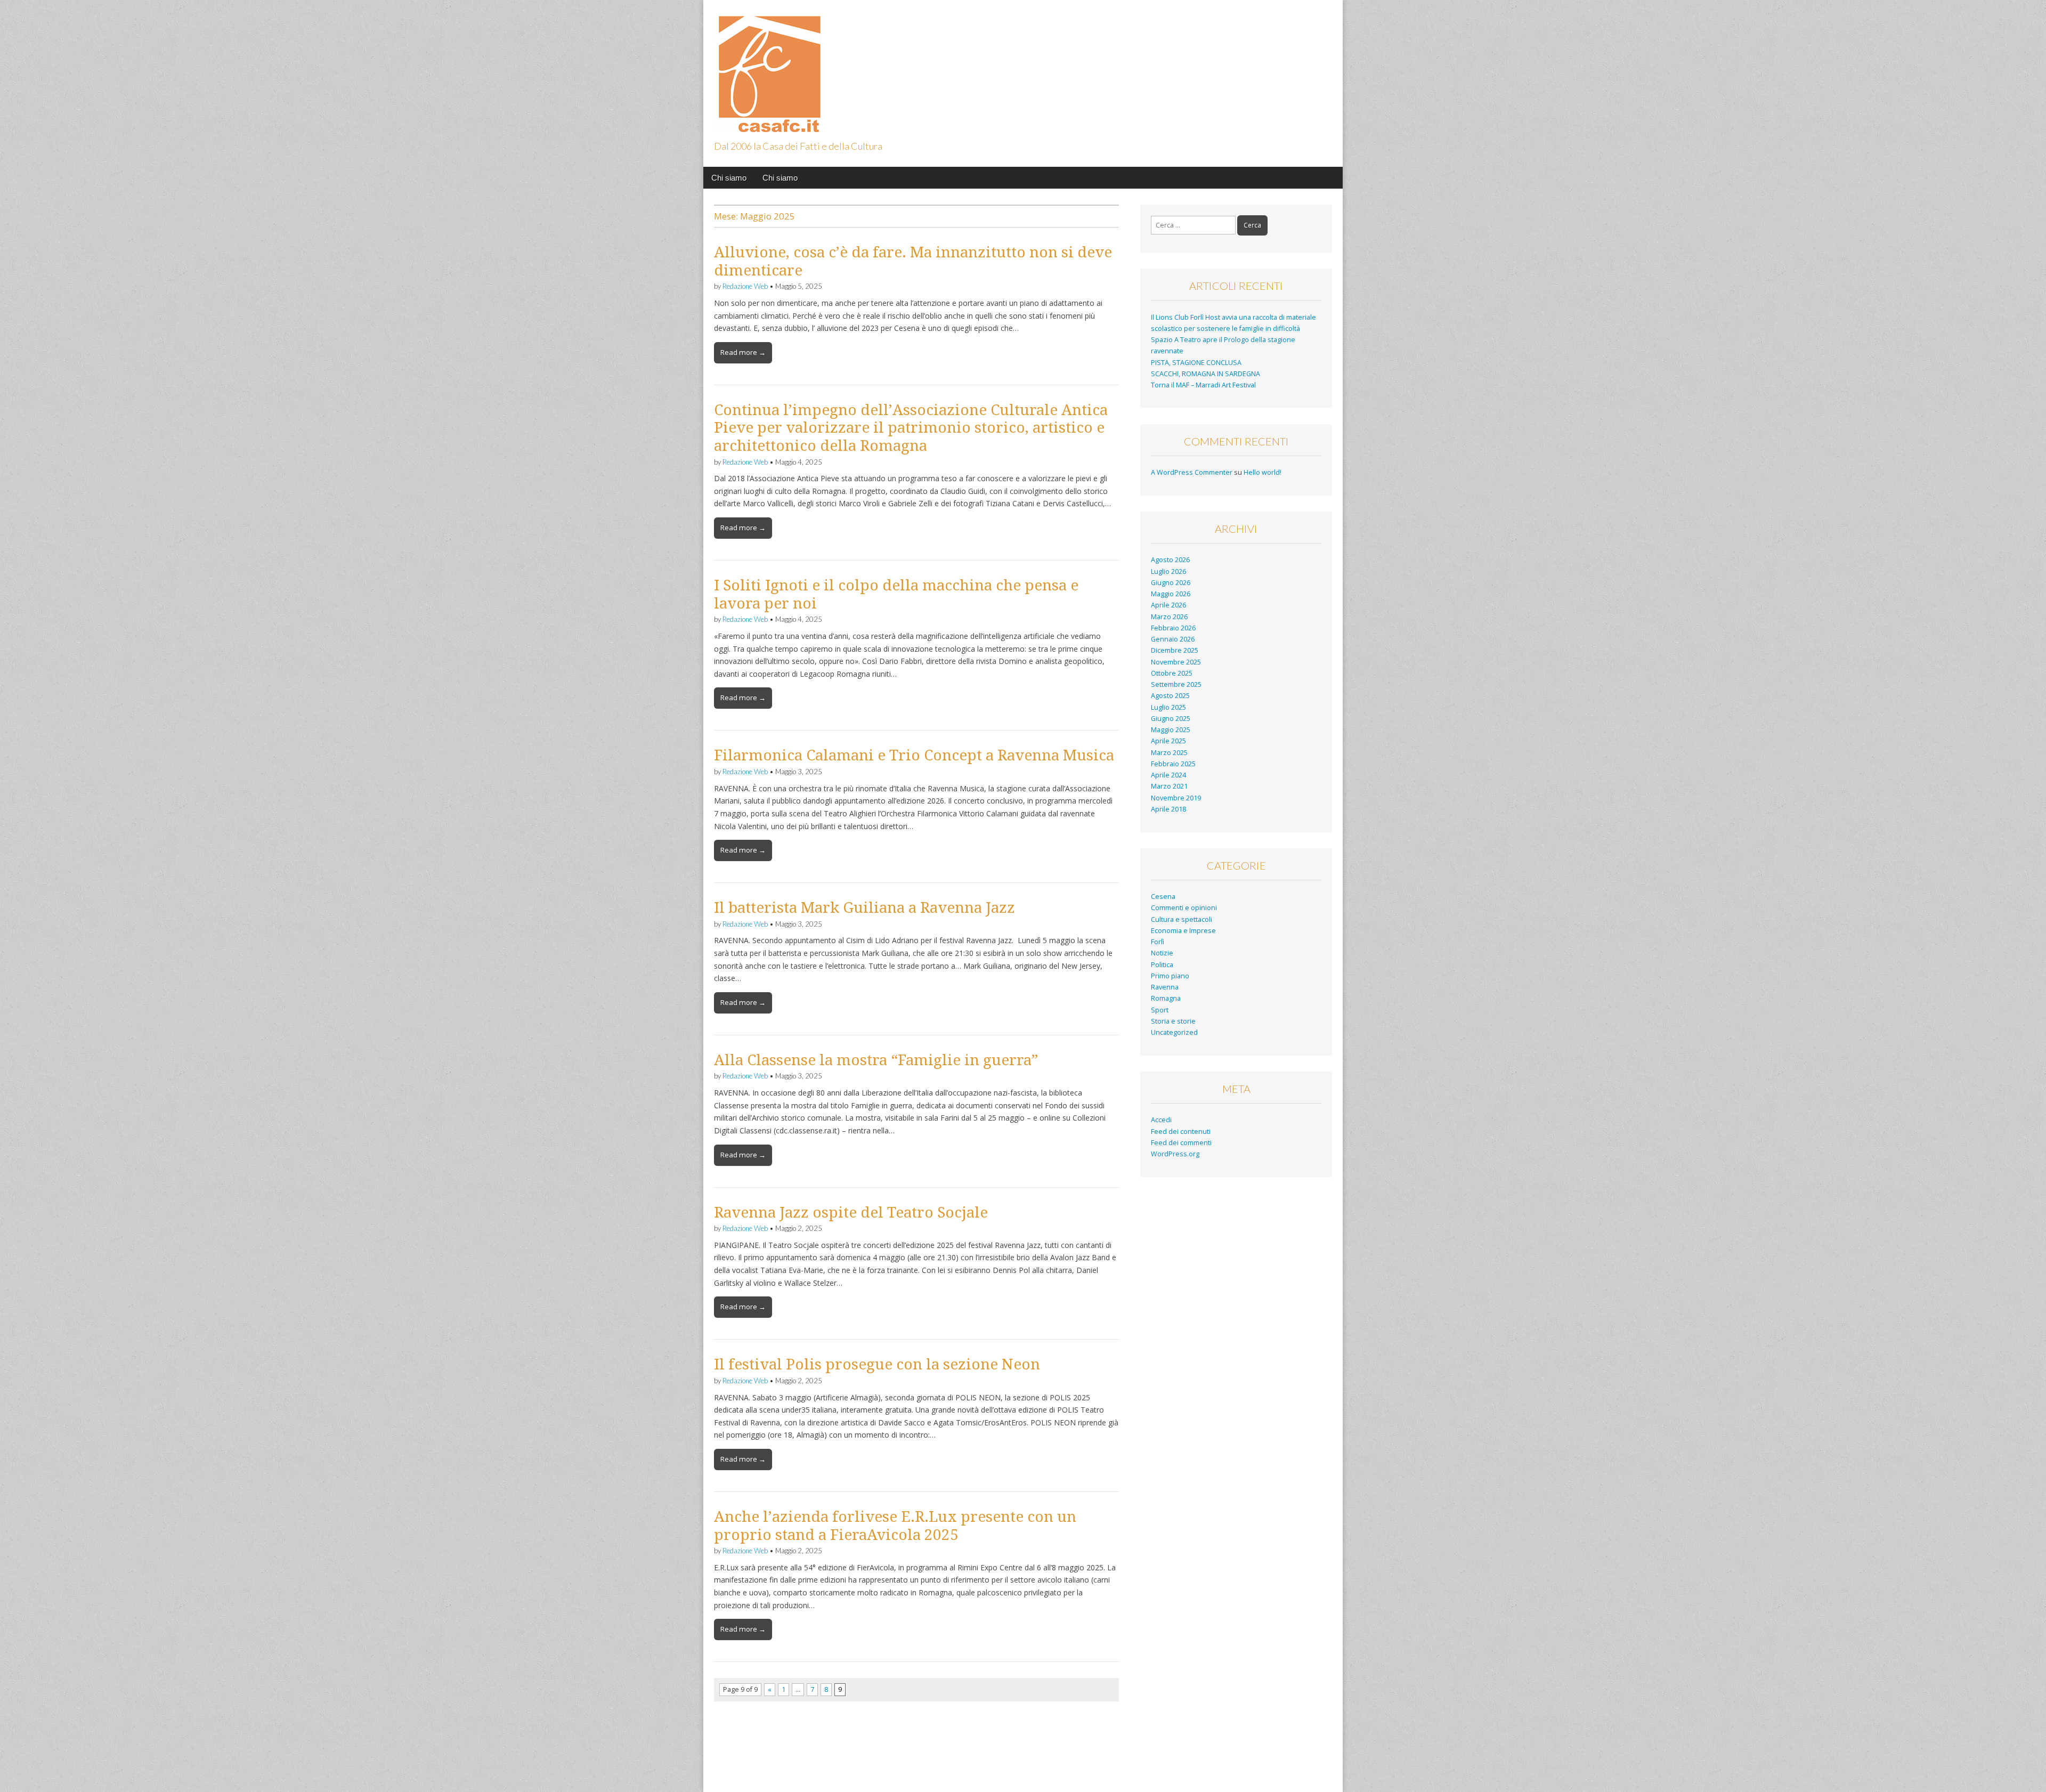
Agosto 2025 (1170, 696)
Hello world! (1262, 472)
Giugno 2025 (1171, 719)
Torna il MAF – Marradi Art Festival (1203, 385)
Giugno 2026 (1171, 583)
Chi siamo (729, 178)
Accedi (1161, 1120)
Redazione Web (745, 286)
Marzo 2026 (1169, 617)
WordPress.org (1175, 1154)
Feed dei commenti (1181, 1143)
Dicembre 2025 (1175, 650)
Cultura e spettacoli (1182, 919)
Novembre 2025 (1176, 662)
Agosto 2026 (1170, 560)
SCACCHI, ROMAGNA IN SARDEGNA (1205, 374)
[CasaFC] (767, 68)
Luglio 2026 (1168, 571)
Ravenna (1165, 987)
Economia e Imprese (1183, 931)
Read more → (743, 352)
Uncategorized (1174, 1032)
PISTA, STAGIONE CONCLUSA (1196, 363)
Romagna (1166, 998)
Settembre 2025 (1176, 684)
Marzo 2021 (1169, 786)
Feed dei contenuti (1181, 1132)
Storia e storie (1173, 1021)
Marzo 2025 (1169, 753)
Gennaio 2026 (1173, 639)
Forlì (1158, 942)
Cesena (1163, 897)
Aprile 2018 (1168, 809)
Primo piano (1170, 976)
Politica (1162, 965)
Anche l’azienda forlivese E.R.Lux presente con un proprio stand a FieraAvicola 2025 (895, 1526)
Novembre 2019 (1176, 798)
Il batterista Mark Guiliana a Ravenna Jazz (864, 908)
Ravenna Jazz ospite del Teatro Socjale (851, 1213)
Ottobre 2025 (1172, 673)
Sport (1160, 1010)
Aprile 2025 (1168, 741)
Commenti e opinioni (1184, 908)
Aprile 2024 (1168, 775)
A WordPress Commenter (1192, 472)
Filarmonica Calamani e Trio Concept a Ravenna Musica (914, 755)
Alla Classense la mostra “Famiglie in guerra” (876, 1060)
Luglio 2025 (1168, 707)
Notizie (1162, 953)
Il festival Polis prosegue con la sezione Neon (877, 1364)
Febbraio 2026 (1173, 628)
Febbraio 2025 (1173, 764)
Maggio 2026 (1171, 594)
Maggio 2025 (1171, 730)
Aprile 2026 (1168, 605)
